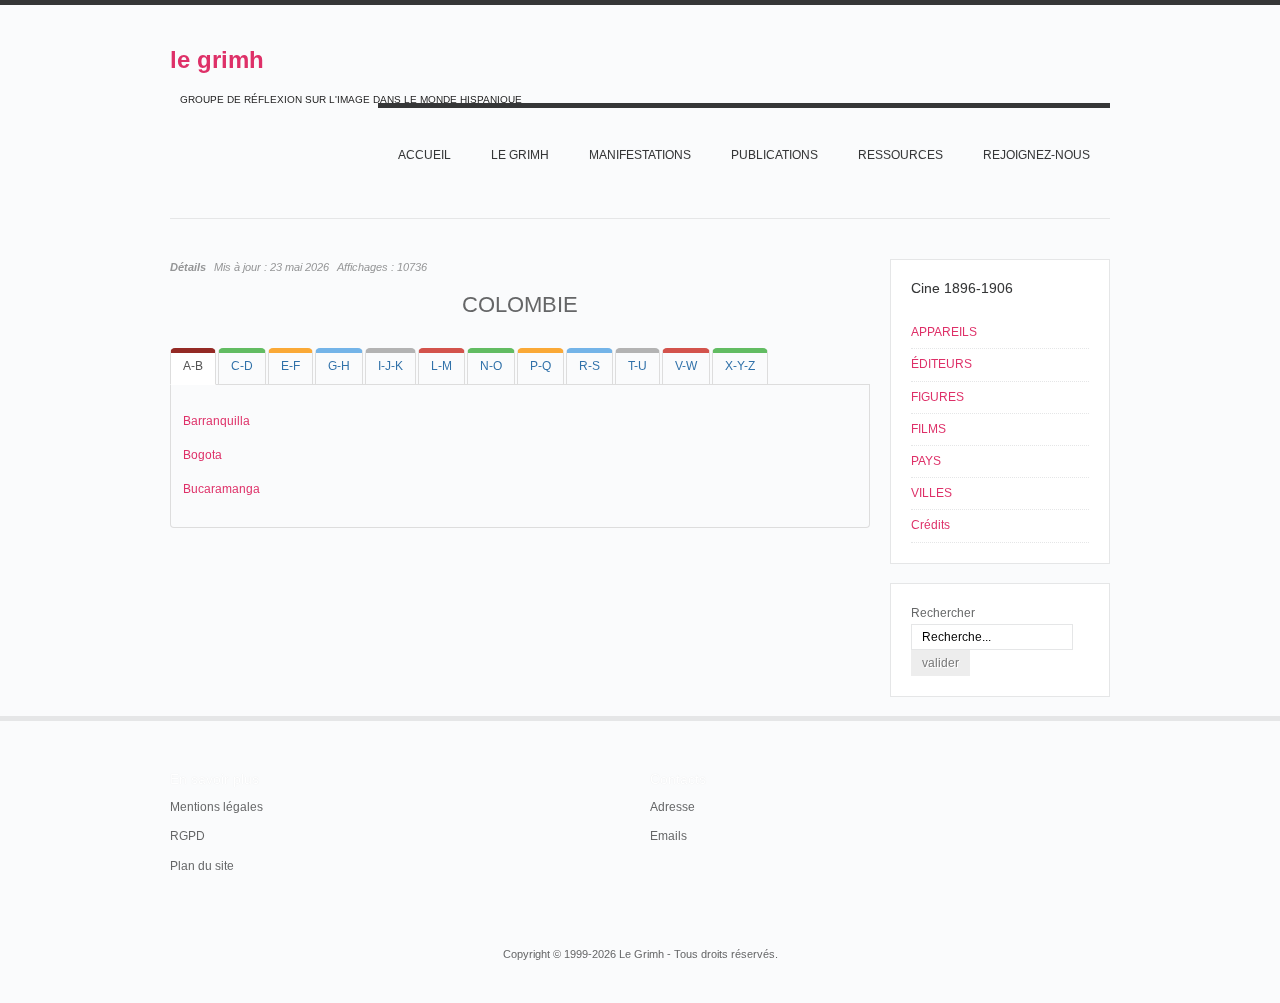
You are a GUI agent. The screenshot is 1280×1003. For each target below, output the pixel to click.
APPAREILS (944, 332)
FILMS (928, 429)
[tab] (193, 366)
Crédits (930, 525)
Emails (668, 836)
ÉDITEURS (941, 364)
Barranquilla (216, 421)
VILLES (931, 493)
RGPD (187, 836)
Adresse (672, 807)
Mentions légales (216, 807)
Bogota (202, 455)
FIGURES (937, 397)
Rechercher (943, 613)
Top (1108, 716)
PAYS (926, 461)
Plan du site (202, 866)
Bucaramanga (221, 489)
